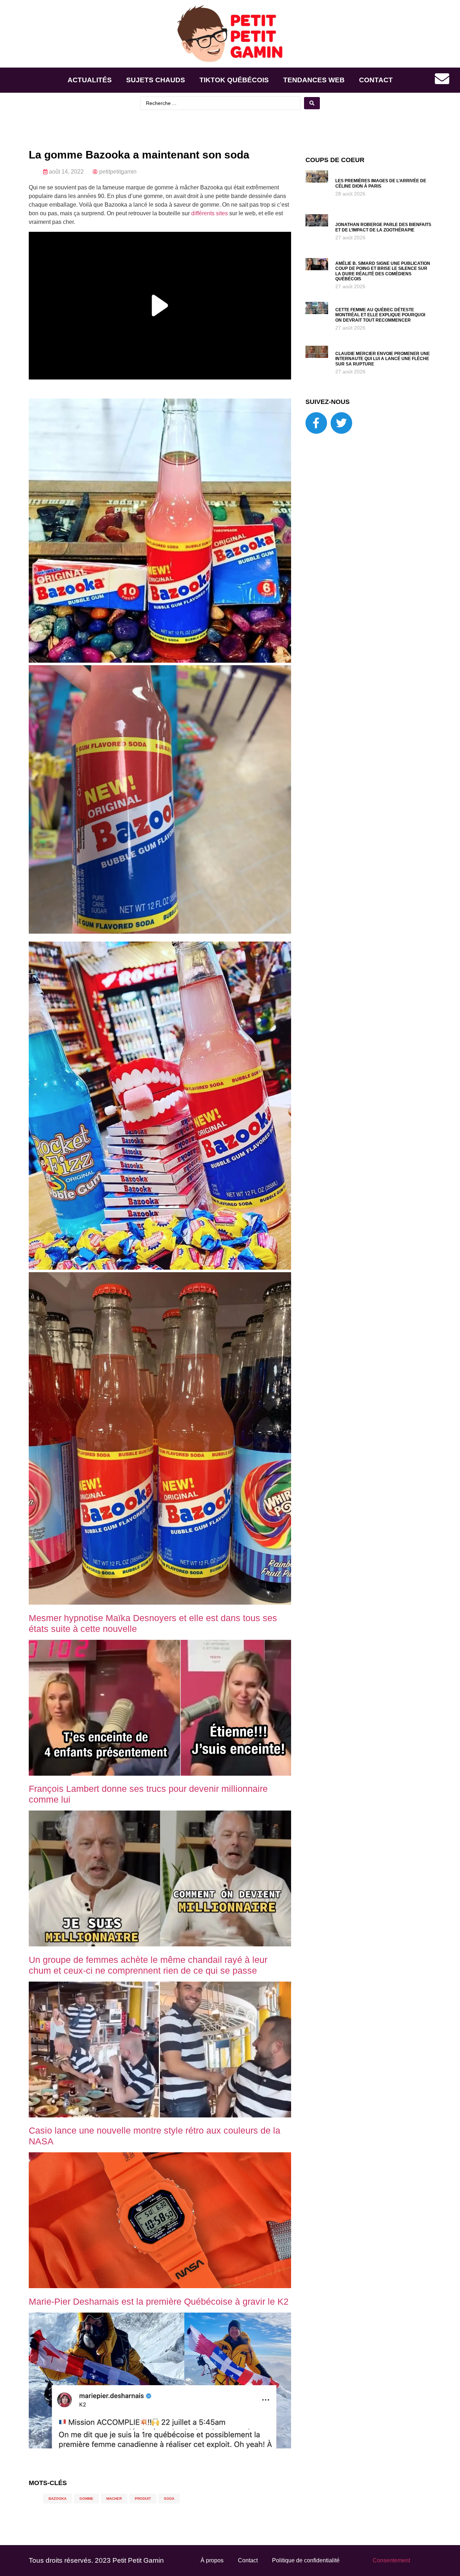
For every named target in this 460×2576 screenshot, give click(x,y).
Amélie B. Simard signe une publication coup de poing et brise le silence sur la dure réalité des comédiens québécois (383, 271)
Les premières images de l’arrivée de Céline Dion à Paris (381, 183)
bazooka (57, 2499)
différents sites (210, 213)
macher (114, 2499)
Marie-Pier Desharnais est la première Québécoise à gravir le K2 (159, 2301)
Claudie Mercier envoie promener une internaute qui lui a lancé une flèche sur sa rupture (383, 359)
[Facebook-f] (316, 423)
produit (143, 2499)
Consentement (391, 2560)
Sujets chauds (156, 80)
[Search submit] (312, 103)
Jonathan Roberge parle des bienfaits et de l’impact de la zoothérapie (383, 227)
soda (169, 2499)
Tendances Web (314, 80)
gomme (86, 2499)
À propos (212, 2560)
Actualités (90, 80)
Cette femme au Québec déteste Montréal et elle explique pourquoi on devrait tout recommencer (380, 315)
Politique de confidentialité (306, 2560)
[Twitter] (341, 423)
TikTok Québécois (234, 80)
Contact (376, 80)
